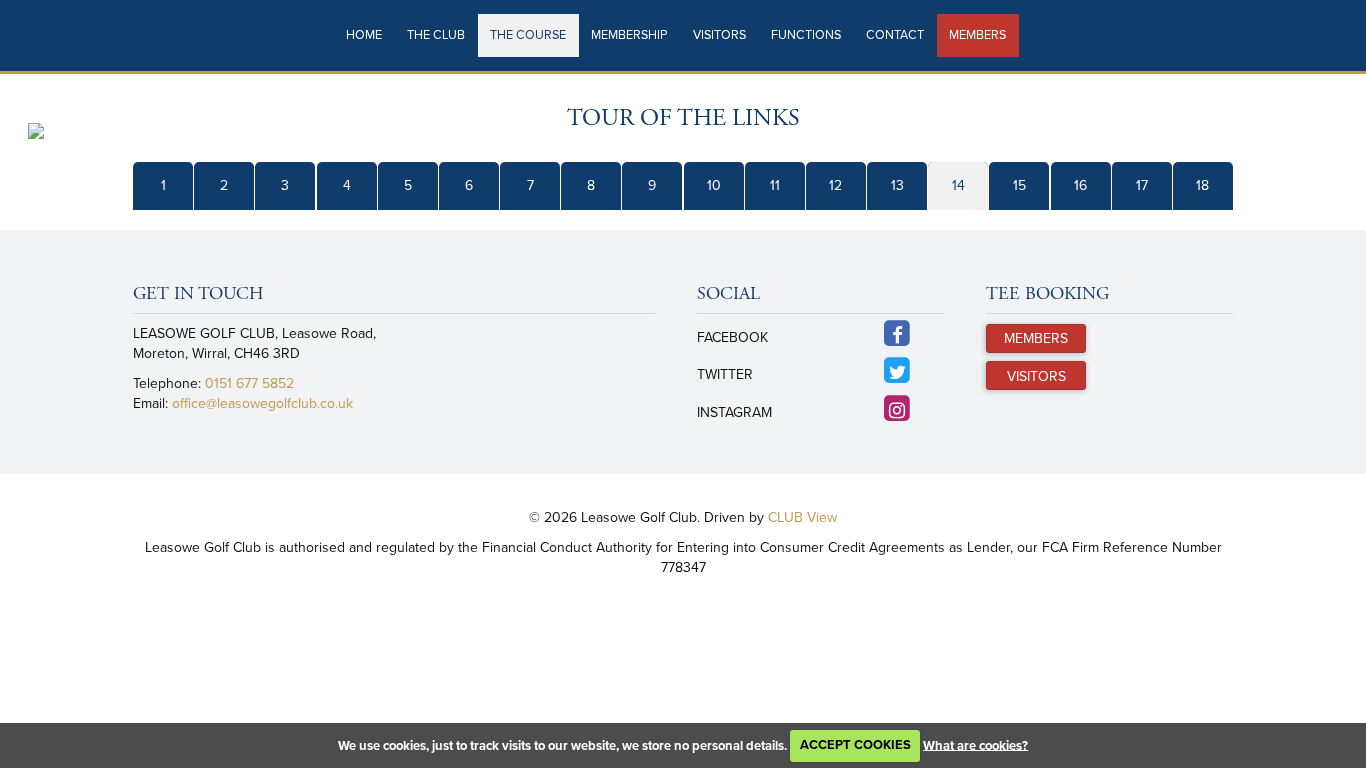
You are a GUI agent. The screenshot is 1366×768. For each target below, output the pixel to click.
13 (897, 185)
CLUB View (802, 517)
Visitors (719, 35)
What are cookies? (975, 745)
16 (1080, 185)
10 (714, 185)
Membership (629, 35)
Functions (806, 35)
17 (1142, 185)
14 (958, 185)
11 (775, 185)
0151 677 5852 (249, 383)
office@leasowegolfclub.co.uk (262, 403)
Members (977, 35)
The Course (528, 35)
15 (1019, 185)
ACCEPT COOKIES (855, 745)
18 (1202, 185)
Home (364, 35)
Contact (895, 35)
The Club (436, 35)
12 (835, 185)
